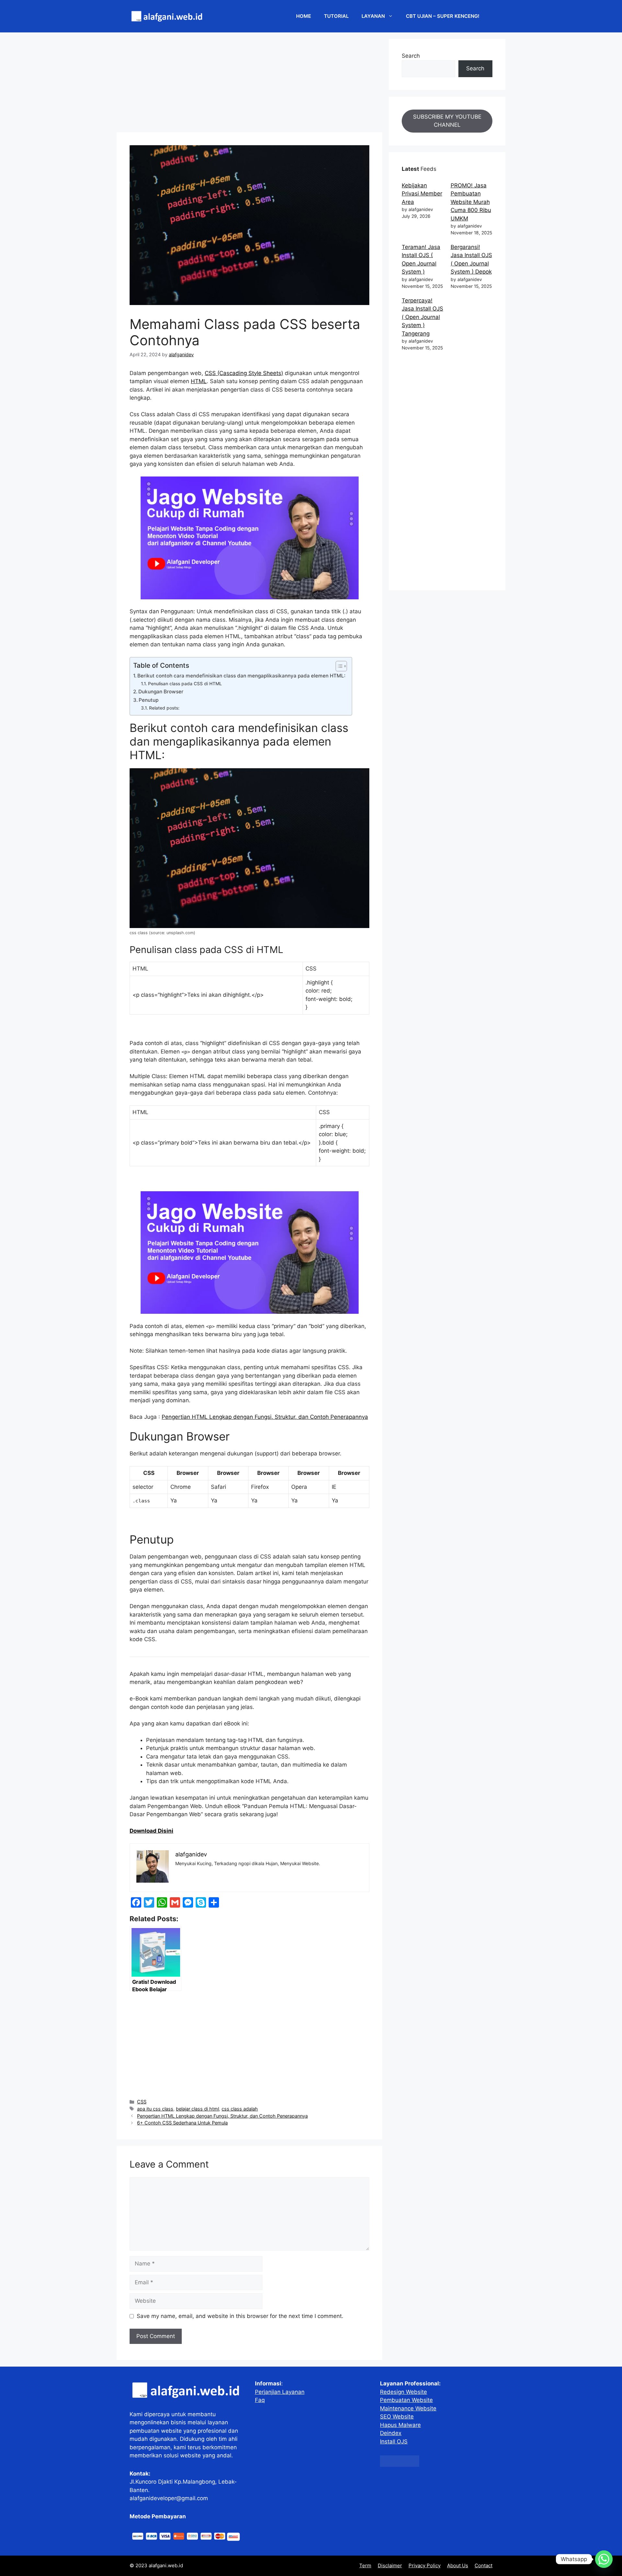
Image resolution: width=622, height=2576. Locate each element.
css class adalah (240, 2109)
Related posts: (164, 708)
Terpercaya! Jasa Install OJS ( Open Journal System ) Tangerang (422, 317)
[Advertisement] (249, 84)
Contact (484, 2565)
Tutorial (336, 16)
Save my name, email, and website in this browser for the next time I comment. (240, 2316)
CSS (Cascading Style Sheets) (244, 373)
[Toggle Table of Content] (338, 666)
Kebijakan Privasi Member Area (422, 194)
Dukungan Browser (161, 692)
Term (365, 2565)
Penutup (149, 700)
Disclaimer (390, 2565)
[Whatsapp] (604, 2559)
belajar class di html (197, 2109)
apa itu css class (155, 2109)
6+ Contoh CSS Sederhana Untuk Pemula (182, 2123)
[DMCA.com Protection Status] (400, 2465)
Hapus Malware (400, 2425)
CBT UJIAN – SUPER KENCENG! (443, 16)
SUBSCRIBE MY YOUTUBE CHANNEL (447, 121)
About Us (458, 2565)
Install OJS (394, 2441)
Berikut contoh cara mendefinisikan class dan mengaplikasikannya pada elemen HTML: (241, 676)
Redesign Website (403, 2392)
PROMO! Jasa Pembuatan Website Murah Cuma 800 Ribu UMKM (471, 202)
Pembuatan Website (406, 2400)
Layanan (373, 16)
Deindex (391, 2433)
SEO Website (397, 2417)
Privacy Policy (425, 2565)
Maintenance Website (408, 2408)
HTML (199, 381)
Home (304, 16)
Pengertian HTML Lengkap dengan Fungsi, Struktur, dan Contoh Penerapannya (265, 1417)
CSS (142, 2102)
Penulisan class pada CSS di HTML (185, 684)
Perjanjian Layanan (280, 2392)
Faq (260, 2400)
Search (411, 56)
